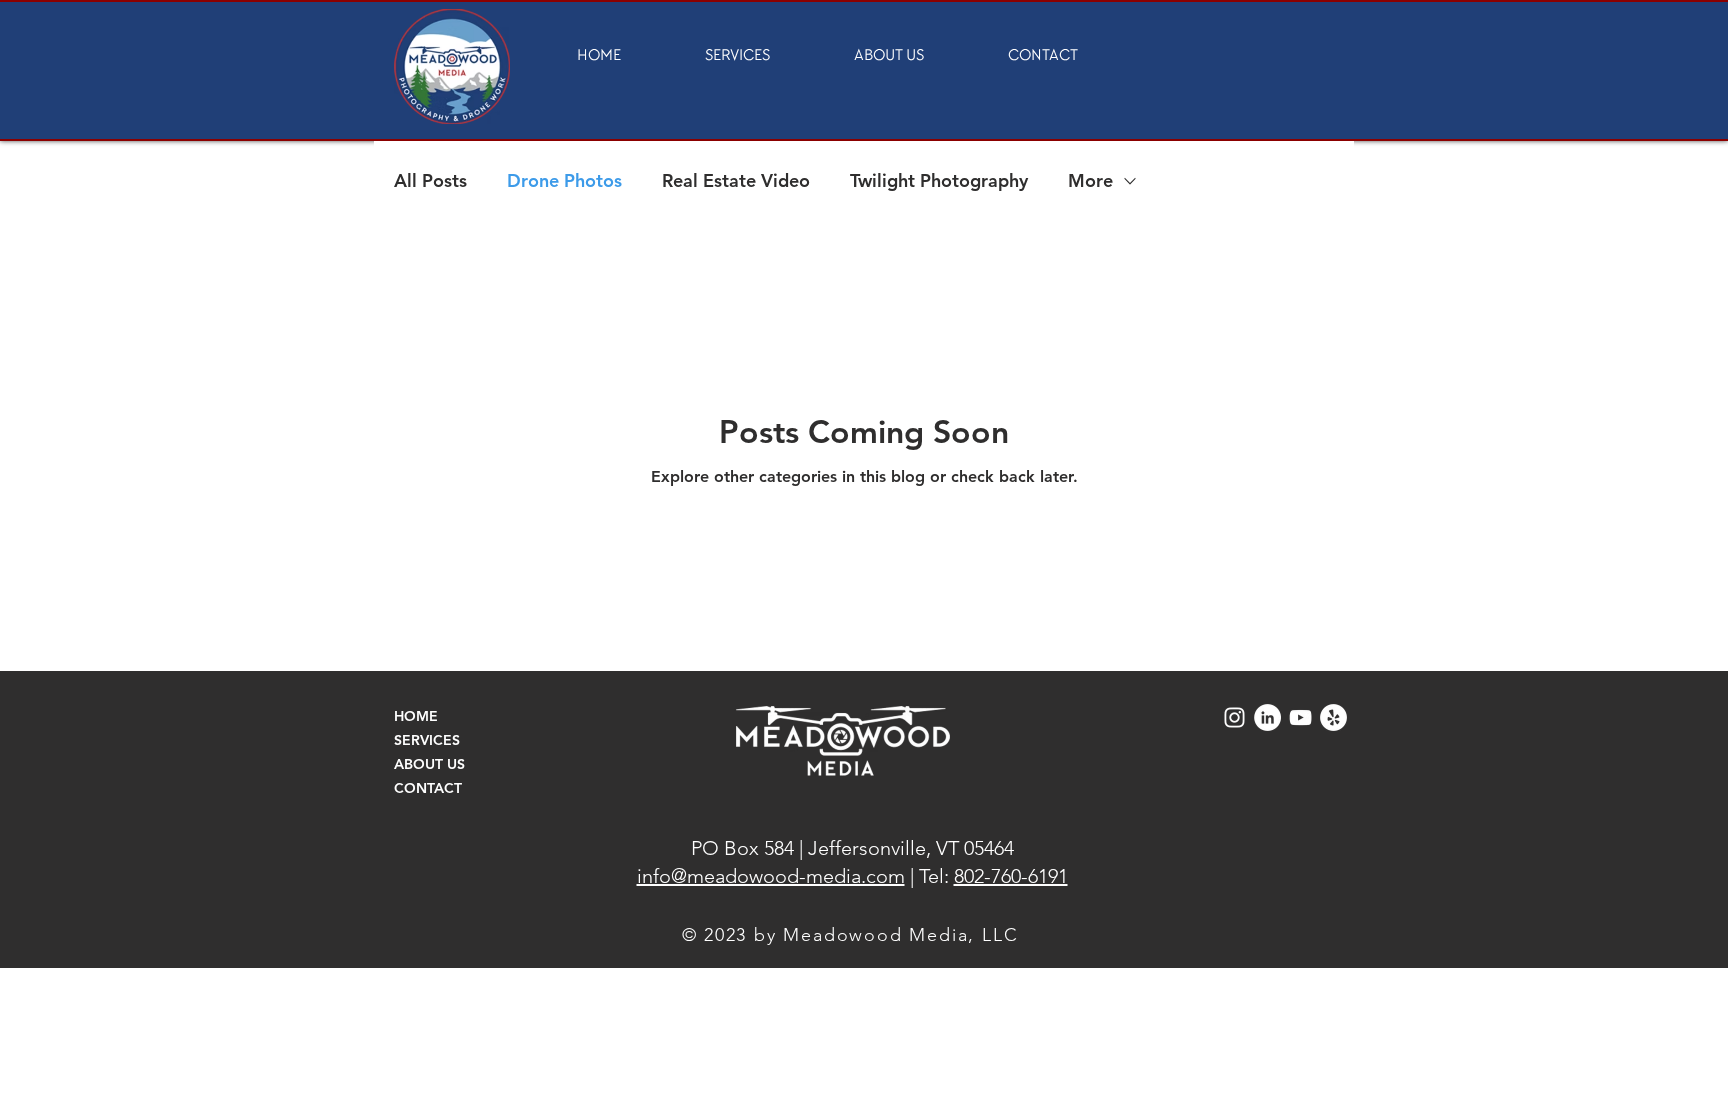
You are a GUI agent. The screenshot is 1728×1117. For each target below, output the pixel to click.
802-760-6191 (1011, 876)
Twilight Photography (939, 180)
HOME (416, 716)
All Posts (430, 180)
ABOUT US (429, 764)
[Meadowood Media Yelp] (1333, 717)
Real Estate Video (736, 180)
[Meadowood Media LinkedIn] (1267, 717)
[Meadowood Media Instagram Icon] (1234, 717)
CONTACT (428, 788)
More (1090, 180)
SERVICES (427, 740)
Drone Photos (564, 180)
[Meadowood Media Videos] (1300, 717)
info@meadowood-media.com (771, 876)
